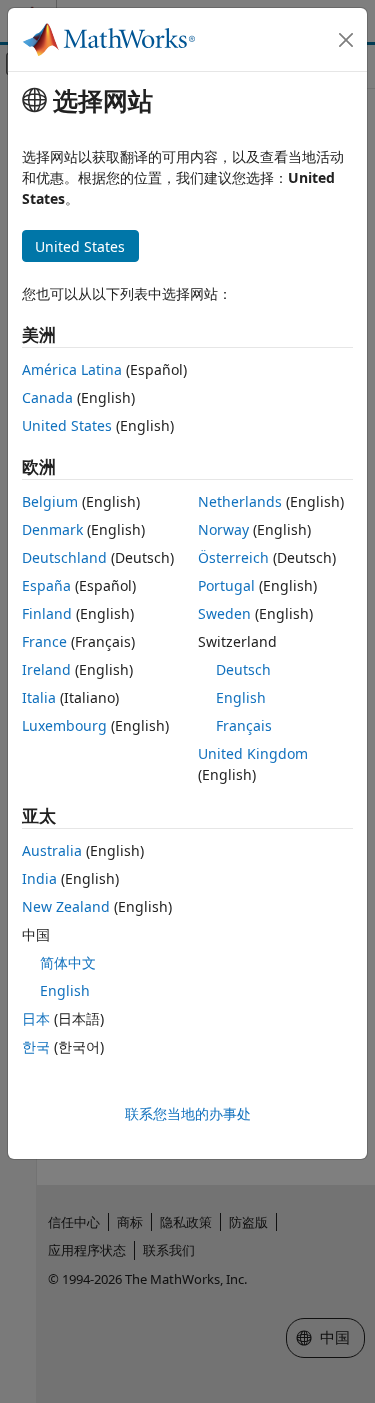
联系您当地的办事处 (188, 1113)
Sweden (224, 613)
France (44, 641)
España (46, 585)
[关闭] (346, 40)
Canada (47, 397)
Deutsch (243, 669)
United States (67, 425)
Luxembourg (64, 725)
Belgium (50, 501)
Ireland (46, 669)
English (241, 697)
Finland (47, 613)
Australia (52, 850)
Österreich (233, 557)
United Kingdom (253, 753)
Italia (39, 697)
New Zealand (66, 906)
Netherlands (240, 501)
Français (244, 725)
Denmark (52, 529)
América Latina (72, 369)
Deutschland (64, 557)
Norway (223, 529)
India (39, 878)
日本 (36, 1018)
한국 (36, 1046)
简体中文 (68, 962)
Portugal (226, 585)
